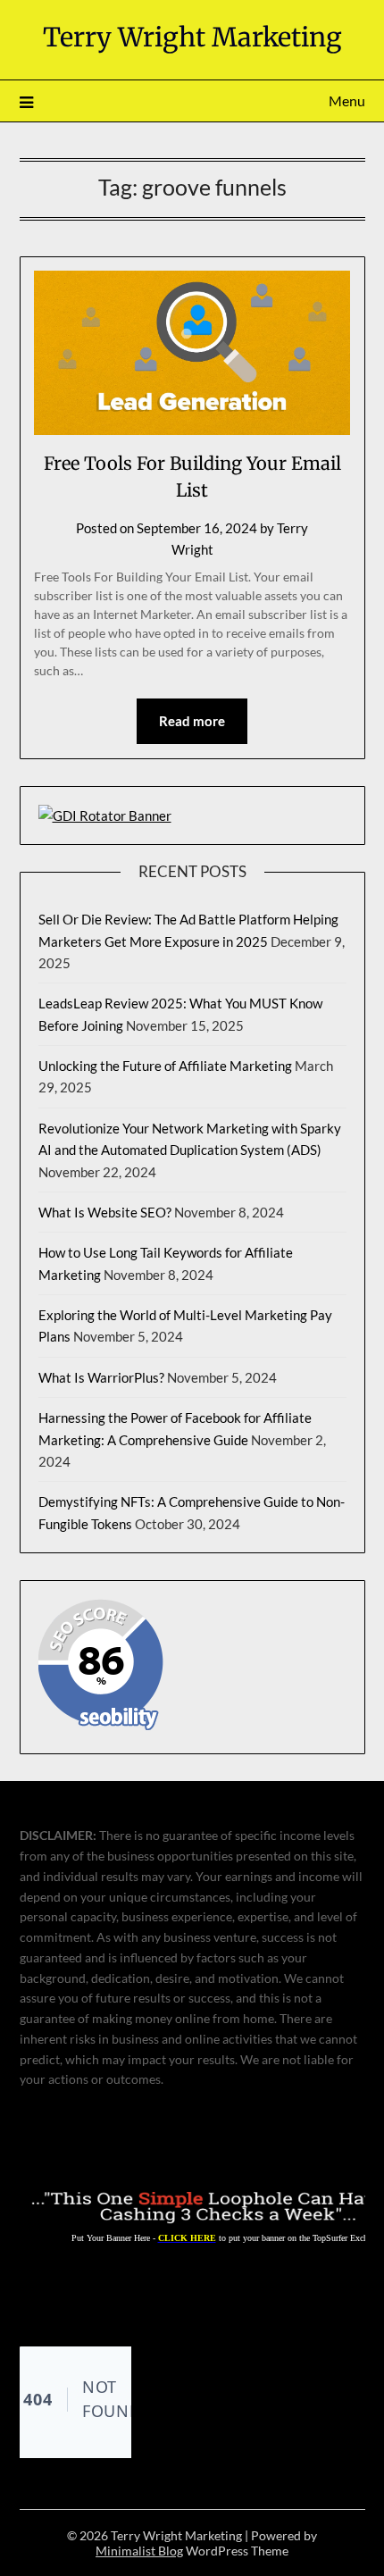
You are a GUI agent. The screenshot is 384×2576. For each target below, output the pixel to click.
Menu (347, 100)
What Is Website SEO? (105, 1212)
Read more (192, 721)
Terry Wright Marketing (192, 37)
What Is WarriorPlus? (101, 1377)
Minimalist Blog (139, 2551)
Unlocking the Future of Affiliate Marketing (165, 1066)
